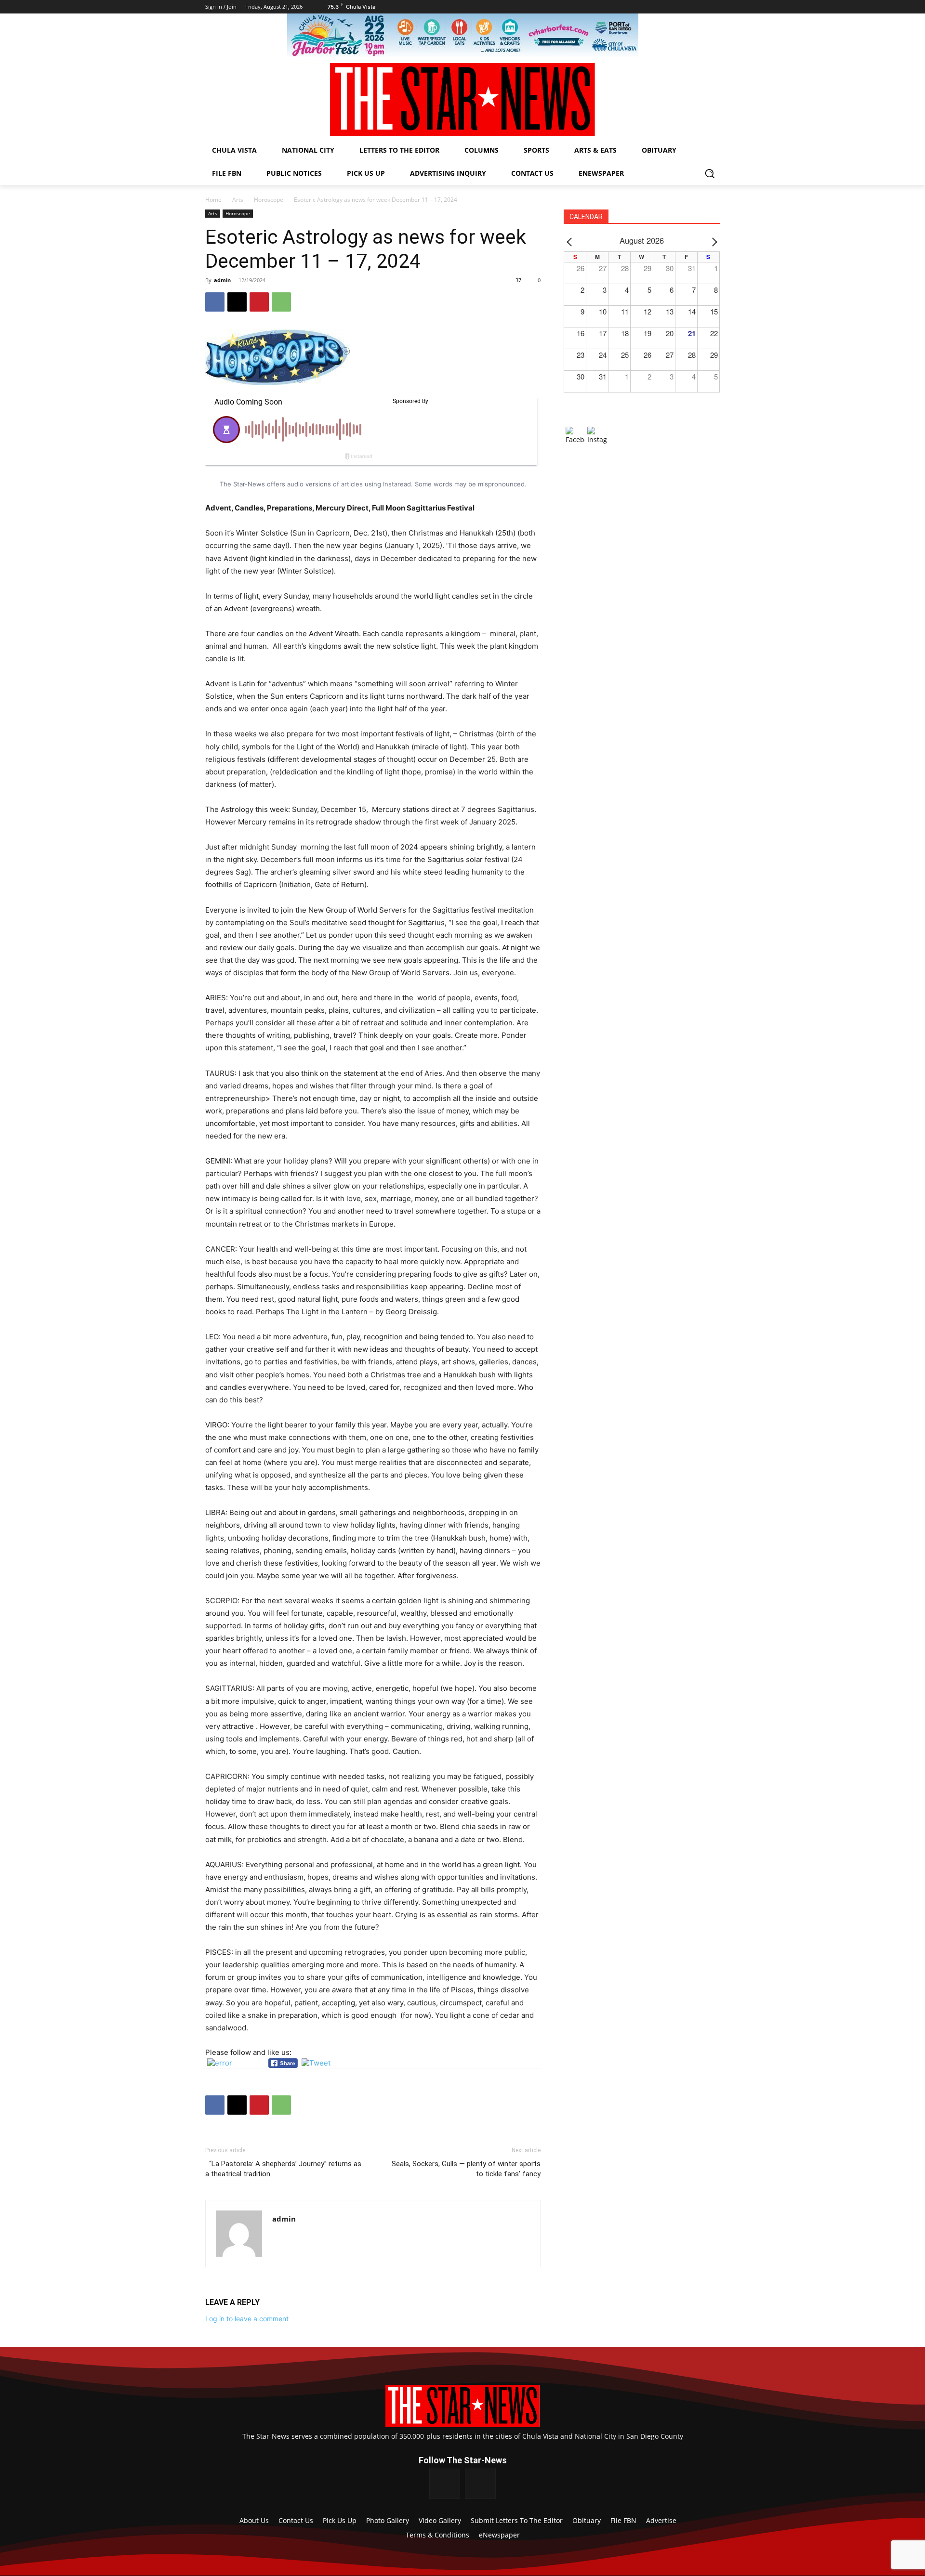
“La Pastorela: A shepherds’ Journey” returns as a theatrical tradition (283, 2169)
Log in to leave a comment (247, 2319)
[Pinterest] (259, 302)
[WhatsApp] (281, 302)
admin (222, 280)
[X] (237, 302)
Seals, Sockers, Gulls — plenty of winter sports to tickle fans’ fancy (466, 2169)
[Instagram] (480, 2483)
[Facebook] (215, 302)
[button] (710, 173)
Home (213, 200)
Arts (238, 200)
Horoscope (269, 200)
